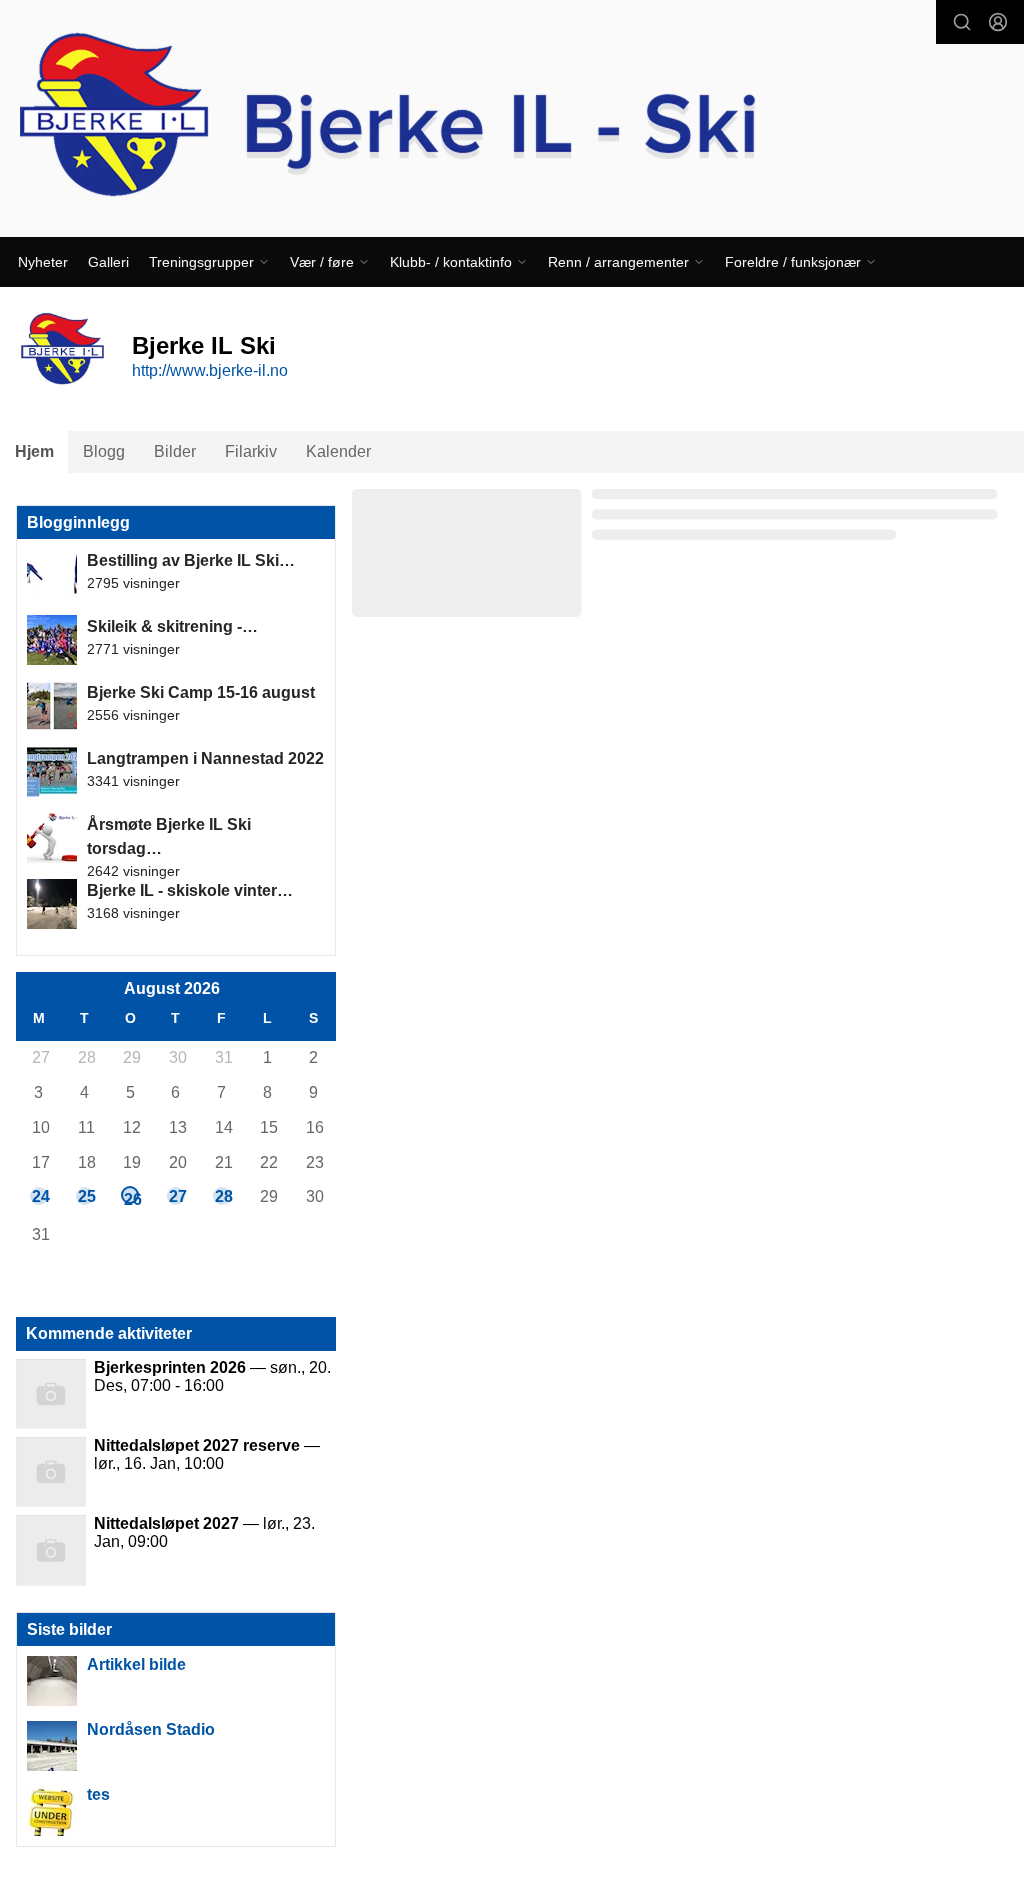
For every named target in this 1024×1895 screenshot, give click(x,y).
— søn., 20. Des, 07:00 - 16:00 (212, 1376)
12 (131, 1127)
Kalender (338, 451)
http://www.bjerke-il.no (210, 370)
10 (40, 1127)
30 (177, 1057)
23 (314, 1162)
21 (223, 1162)
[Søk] (962, 22)
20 (177, 1162)
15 (268, 1127)
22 (268, 1162)
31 (223, 1057)
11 (86, 1127)
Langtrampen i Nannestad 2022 (205, 758)
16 (314, 1127)
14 (223, 1127)
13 (177, 1127)
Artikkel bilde (136, 1664)
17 (40, 1162)
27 (40, 1057)
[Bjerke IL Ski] (512, 118)
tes (98, 1794)
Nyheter (43, 262)
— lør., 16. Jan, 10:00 (207, 1454)
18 (86, 1162)
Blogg (104, 451)
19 (131, 1162)
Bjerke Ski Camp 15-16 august (201, 692)
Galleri (108, 262)
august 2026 (172, 988)
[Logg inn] (998, 22)
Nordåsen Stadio (151, 1729)
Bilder (175, 451)
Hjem (34, 451)
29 (131, 1057)
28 (86, 1057)
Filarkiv (251, 451)
